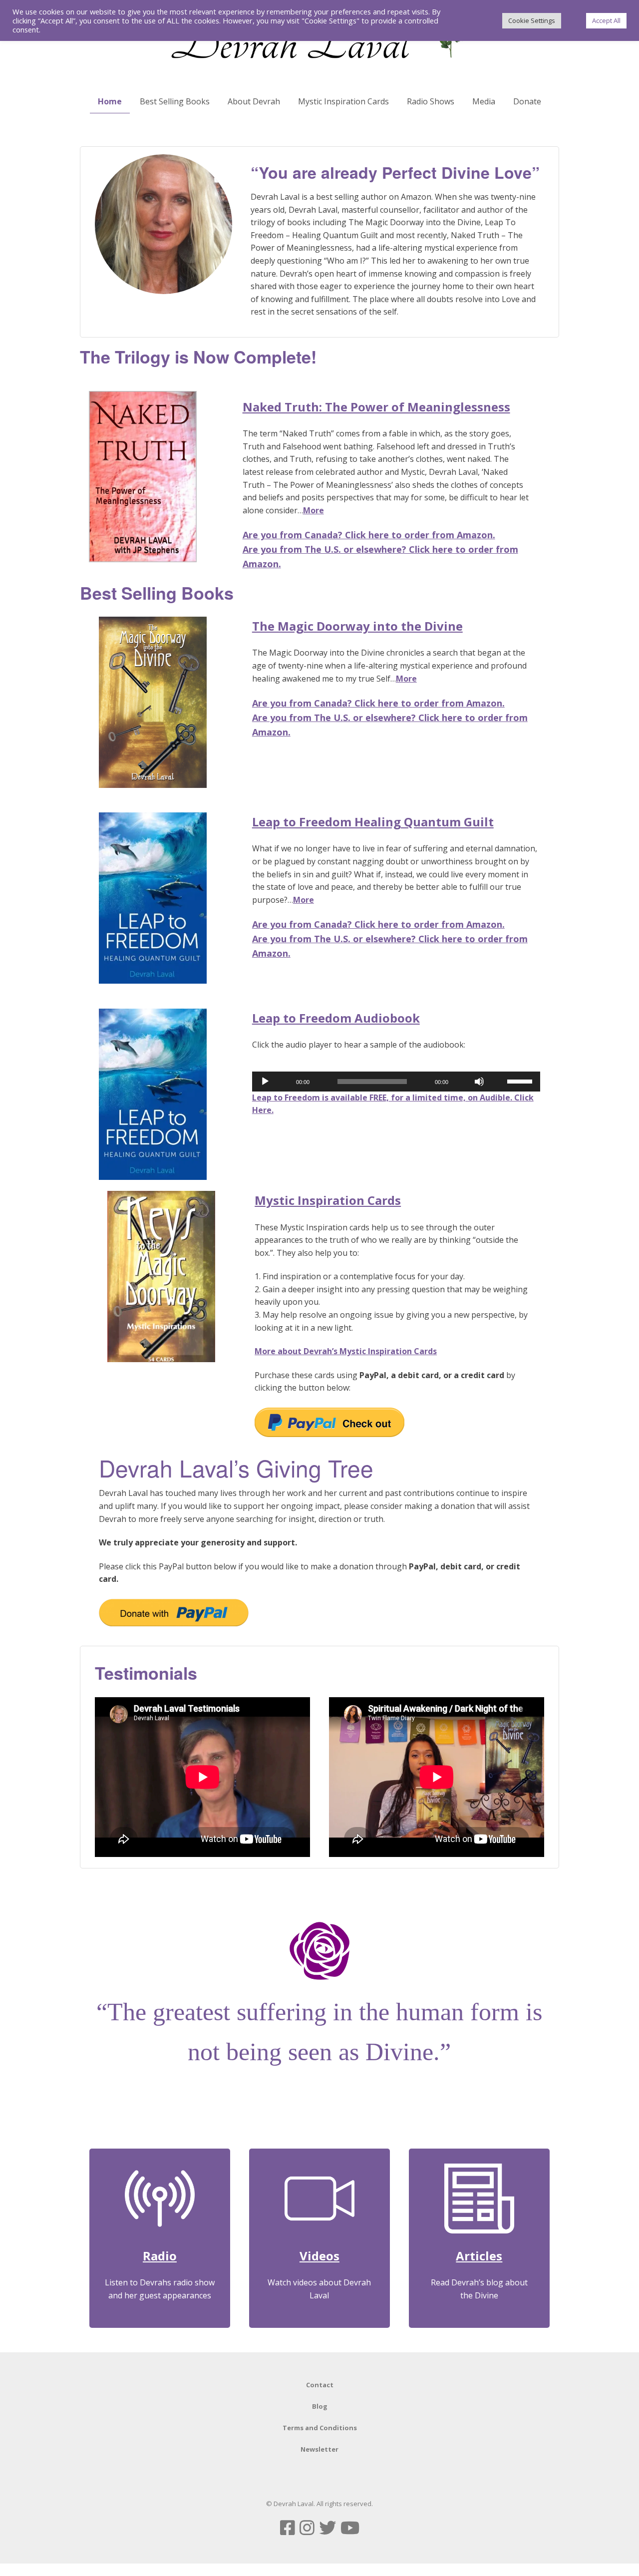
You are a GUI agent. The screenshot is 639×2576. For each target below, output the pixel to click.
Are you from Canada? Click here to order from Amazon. (369, 535)
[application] (396, 1082)
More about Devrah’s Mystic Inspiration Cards (346, 1351)
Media (484, 101)
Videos (319, 2256)
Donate (527, 101)
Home (110, 101)
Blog (320, 2406)
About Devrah (254, 101)
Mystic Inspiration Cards (343, 101)
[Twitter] (327, 2528)
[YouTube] (350, 2528)
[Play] (265, 1082)
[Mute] (479, 1082)
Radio (160, 2256)
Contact (320, 2385)
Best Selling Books (175, 101)
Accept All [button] (606, 20)
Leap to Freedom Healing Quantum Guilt (373, 822)
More (314, 510)
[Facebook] (288, 2528)
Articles (479, 2256)
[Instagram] (307, 2528)
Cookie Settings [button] (532, 20)
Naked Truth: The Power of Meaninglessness (376, 407)
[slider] (521, 1081)
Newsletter (319, 2449)
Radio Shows (431, 101)
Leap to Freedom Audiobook (336, 1018)
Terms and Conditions (320, 2428)
